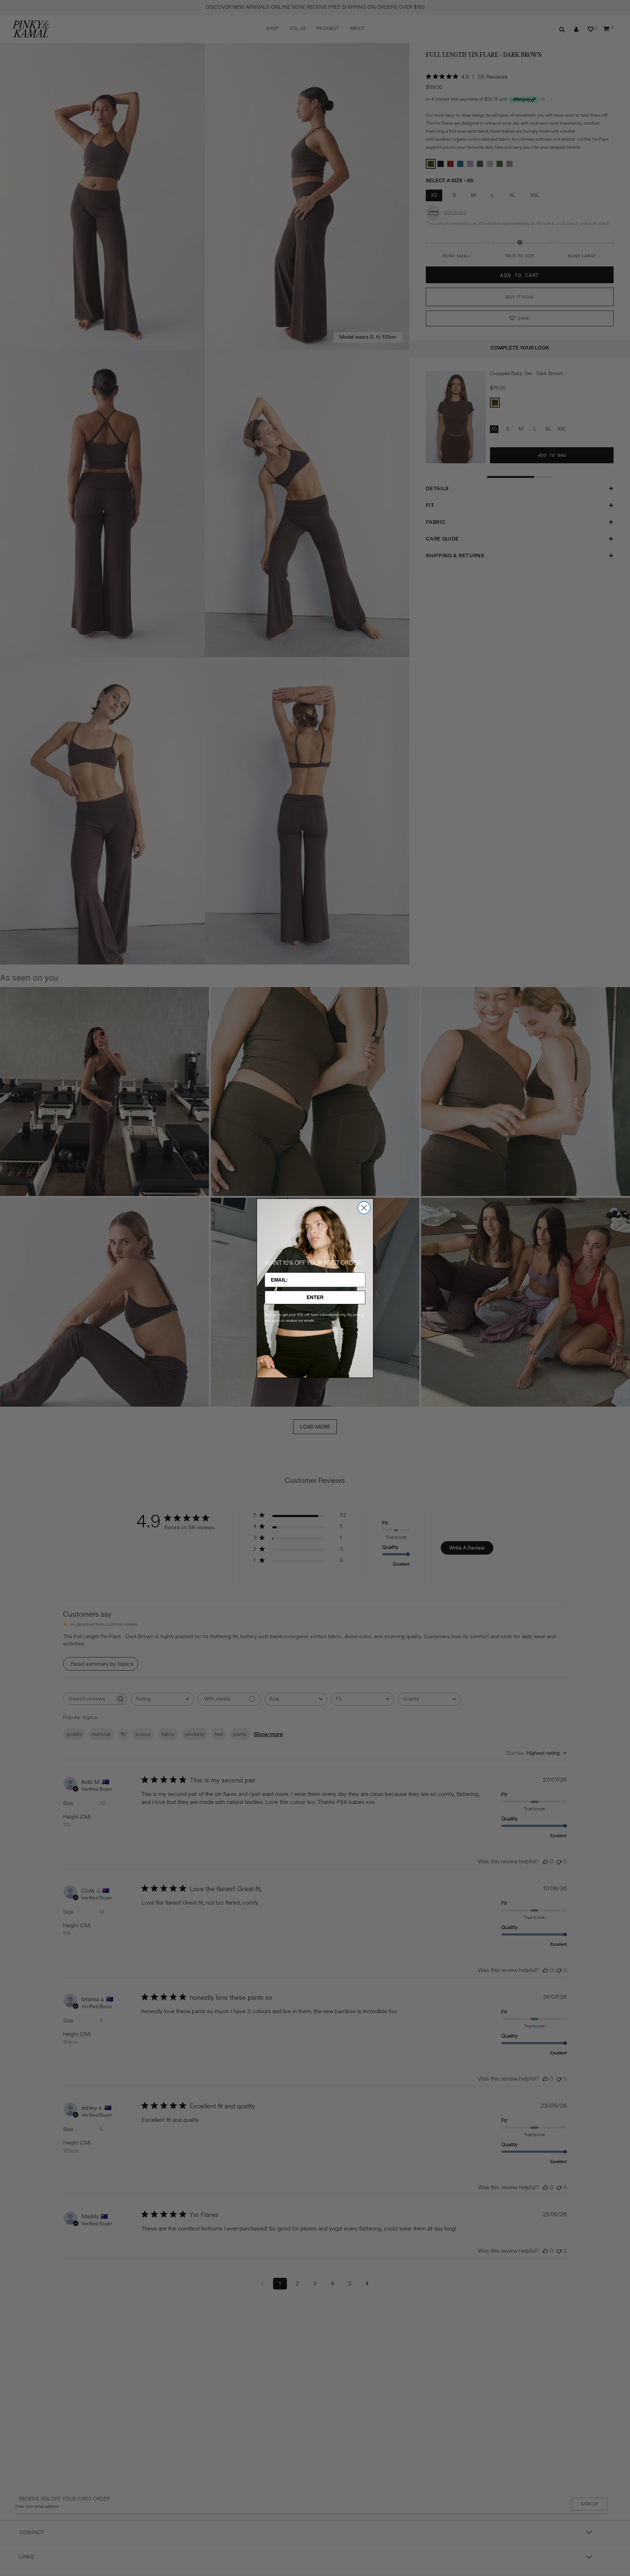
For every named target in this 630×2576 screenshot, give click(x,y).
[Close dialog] (364, 1208)
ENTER (315, 1297)
